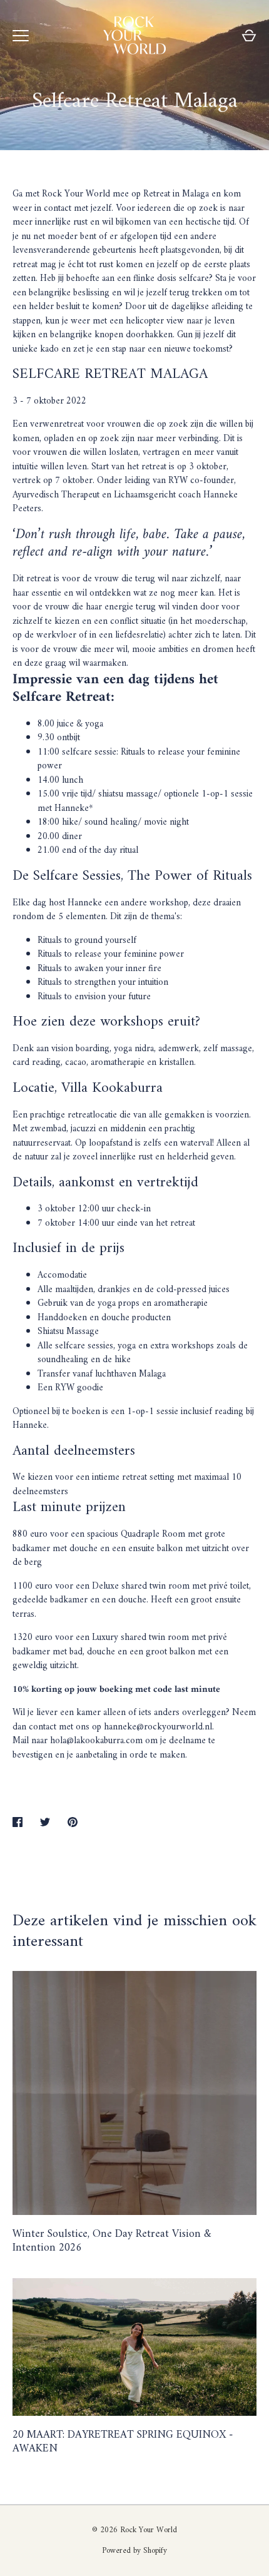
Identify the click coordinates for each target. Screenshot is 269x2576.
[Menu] (21, 36)
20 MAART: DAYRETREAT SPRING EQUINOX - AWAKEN (123, 2442)
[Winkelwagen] (249, 36)
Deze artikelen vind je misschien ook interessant (134, 1932)
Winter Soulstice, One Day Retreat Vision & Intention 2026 (112, 2241)
